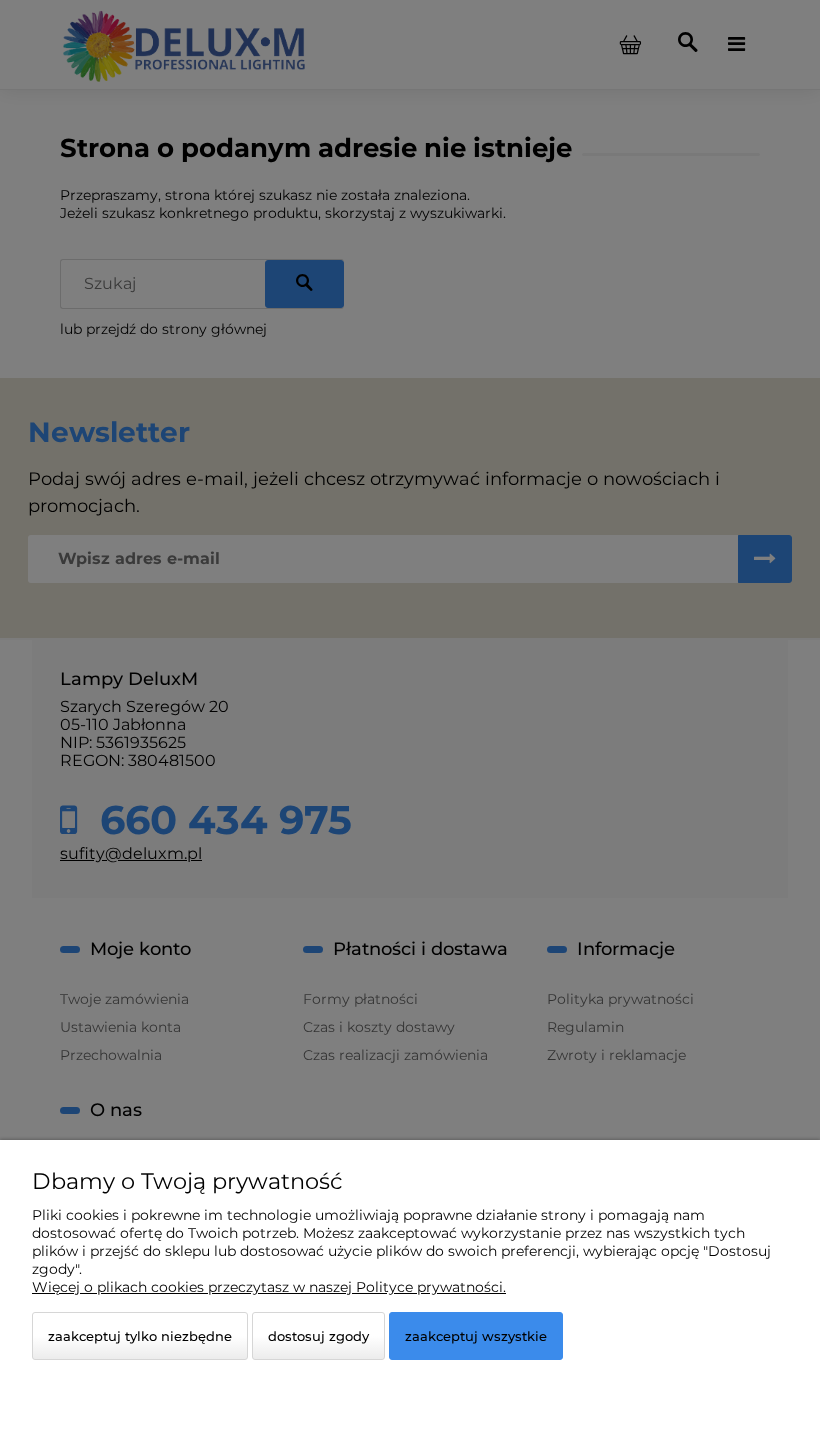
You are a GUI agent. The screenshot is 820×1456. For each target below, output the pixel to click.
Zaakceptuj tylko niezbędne (140, 1336)
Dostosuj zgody (318, 1336)
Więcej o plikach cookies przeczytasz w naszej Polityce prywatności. (269, 1287)
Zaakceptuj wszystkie (476, 1336)
